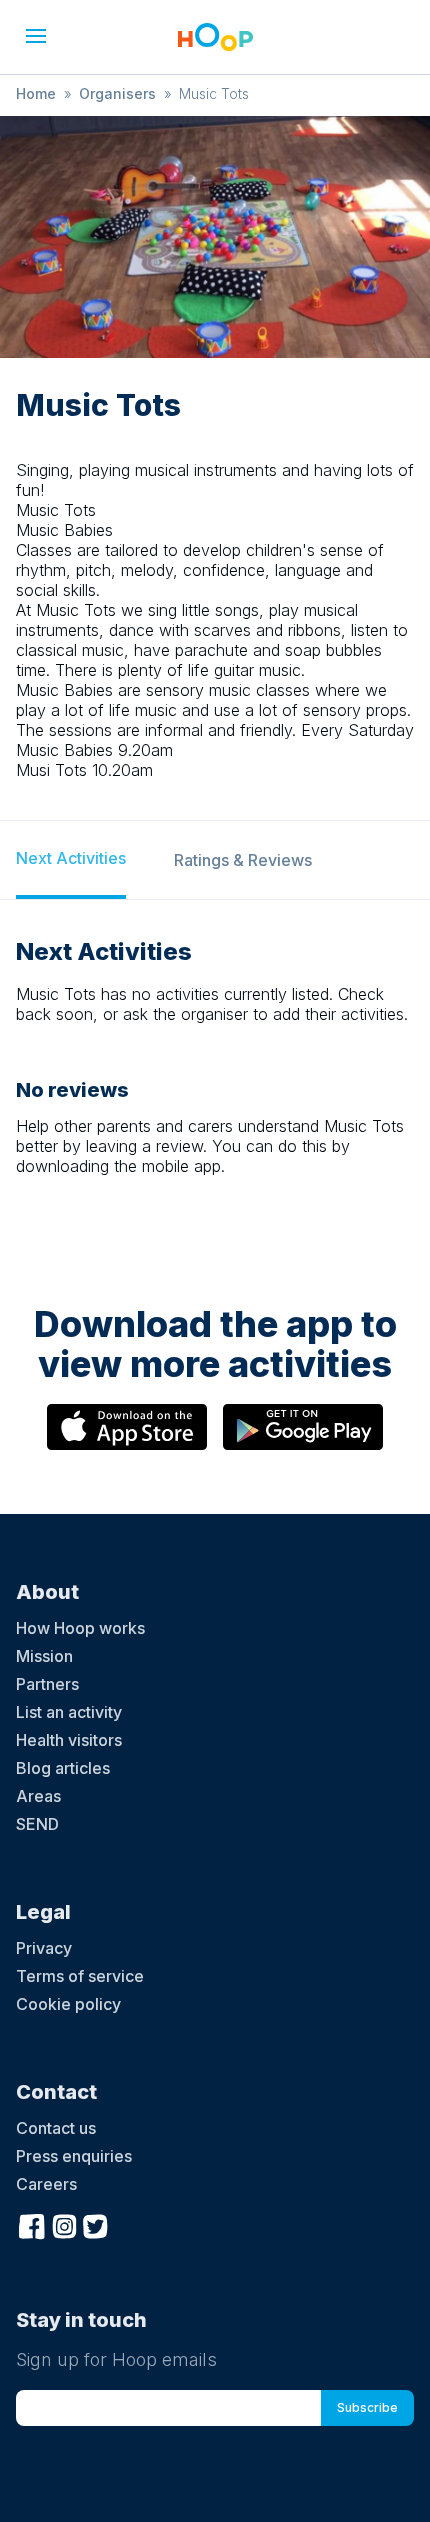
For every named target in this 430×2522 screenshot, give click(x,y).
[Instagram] (64, 2224)
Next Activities (71, 858)
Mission (44, 1656)
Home (36, 93)
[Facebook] (32, 2224)
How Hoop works (80, 1628)
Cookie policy (68, 2004)
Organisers (117, 93)
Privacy (44, 1948)
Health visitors (69, 1740)
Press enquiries (74, 2156)
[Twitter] (96, 2224)
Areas (38, 1796)
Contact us (56, 2128)
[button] (36, 36)
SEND (37, 1824)
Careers (46, 2184)
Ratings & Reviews (243, 860)
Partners (47, 1684)
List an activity (69, 1712)
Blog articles (63, 1768)
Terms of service (80, 1976)
